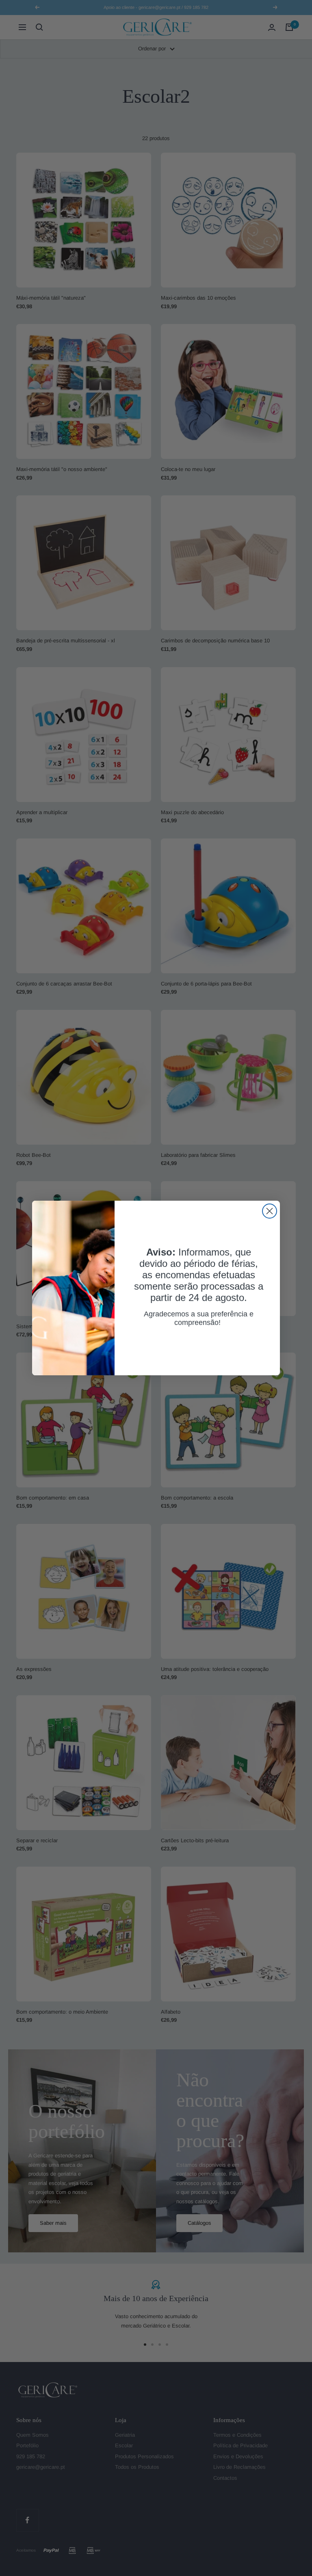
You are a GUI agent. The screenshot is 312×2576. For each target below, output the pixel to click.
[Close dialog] (270, 1211)
